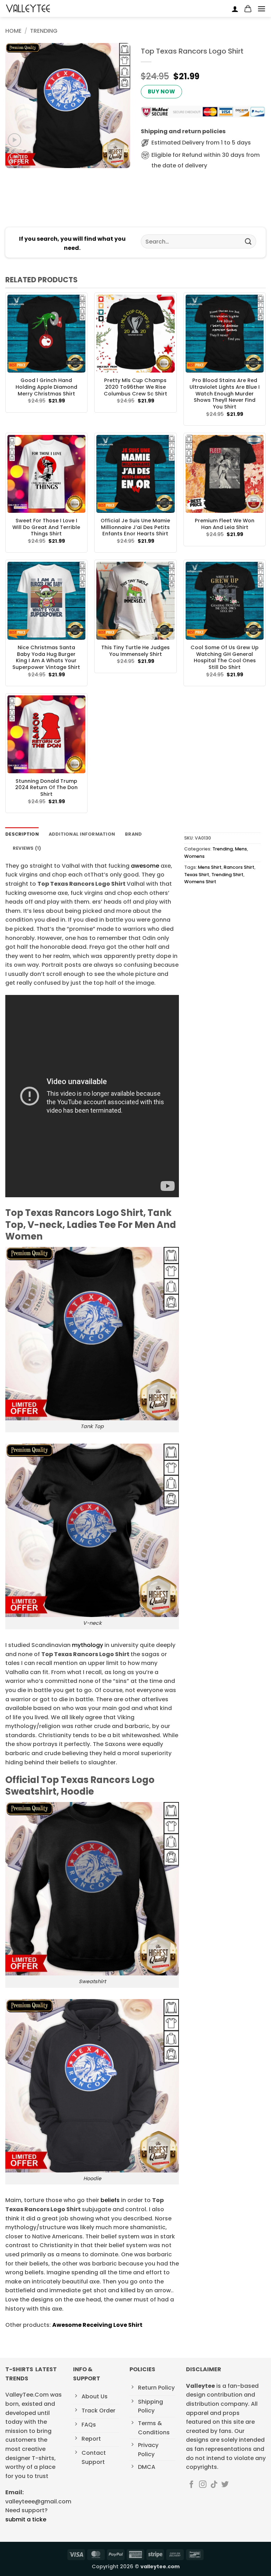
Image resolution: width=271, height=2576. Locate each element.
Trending (44, 31)
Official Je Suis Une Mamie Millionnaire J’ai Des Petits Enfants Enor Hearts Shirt (135, 527)
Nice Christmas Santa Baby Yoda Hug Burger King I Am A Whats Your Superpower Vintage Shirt (46, 657)
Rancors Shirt (239, 867)
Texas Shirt (197, 875)
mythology (88, 1645)
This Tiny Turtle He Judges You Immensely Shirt (135, 651)
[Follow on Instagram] (203, 2485)
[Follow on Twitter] (225, 2485)
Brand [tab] (133, 834)
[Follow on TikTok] (214, 2485)
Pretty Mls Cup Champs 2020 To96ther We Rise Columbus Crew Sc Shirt (135, 387)
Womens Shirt (200, 882)
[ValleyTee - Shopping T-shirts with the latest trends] (28, 8)
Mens (241, 849)
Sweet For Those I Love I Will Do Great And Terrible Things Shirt (46, 527)
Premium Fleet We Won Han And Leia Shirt (225, 524)
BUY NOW (161, 91)
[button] (248, 9)
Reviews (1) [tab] (27, 848)
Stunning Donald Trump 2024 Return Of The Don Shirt (46, 788)
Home (13, 31)
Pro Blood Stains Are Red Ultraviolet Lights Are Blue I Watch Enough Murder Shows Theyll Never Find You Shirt (225, 394)
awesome (145, 866)
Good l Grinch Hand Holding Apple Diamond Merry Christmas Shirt (46, 387)
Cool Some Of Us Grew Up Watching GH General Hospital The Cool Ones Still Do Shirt (225, 657)
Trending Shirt (227, 875)
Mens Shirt (210, 867)
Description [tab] (22, 834)
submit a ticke (26, 2519)
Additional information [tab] (82, 834)
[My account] (235, 9)
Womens (194, 856)
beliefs (109, 2200)
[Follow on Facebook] (191, 2485)
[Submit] (248, 242)
